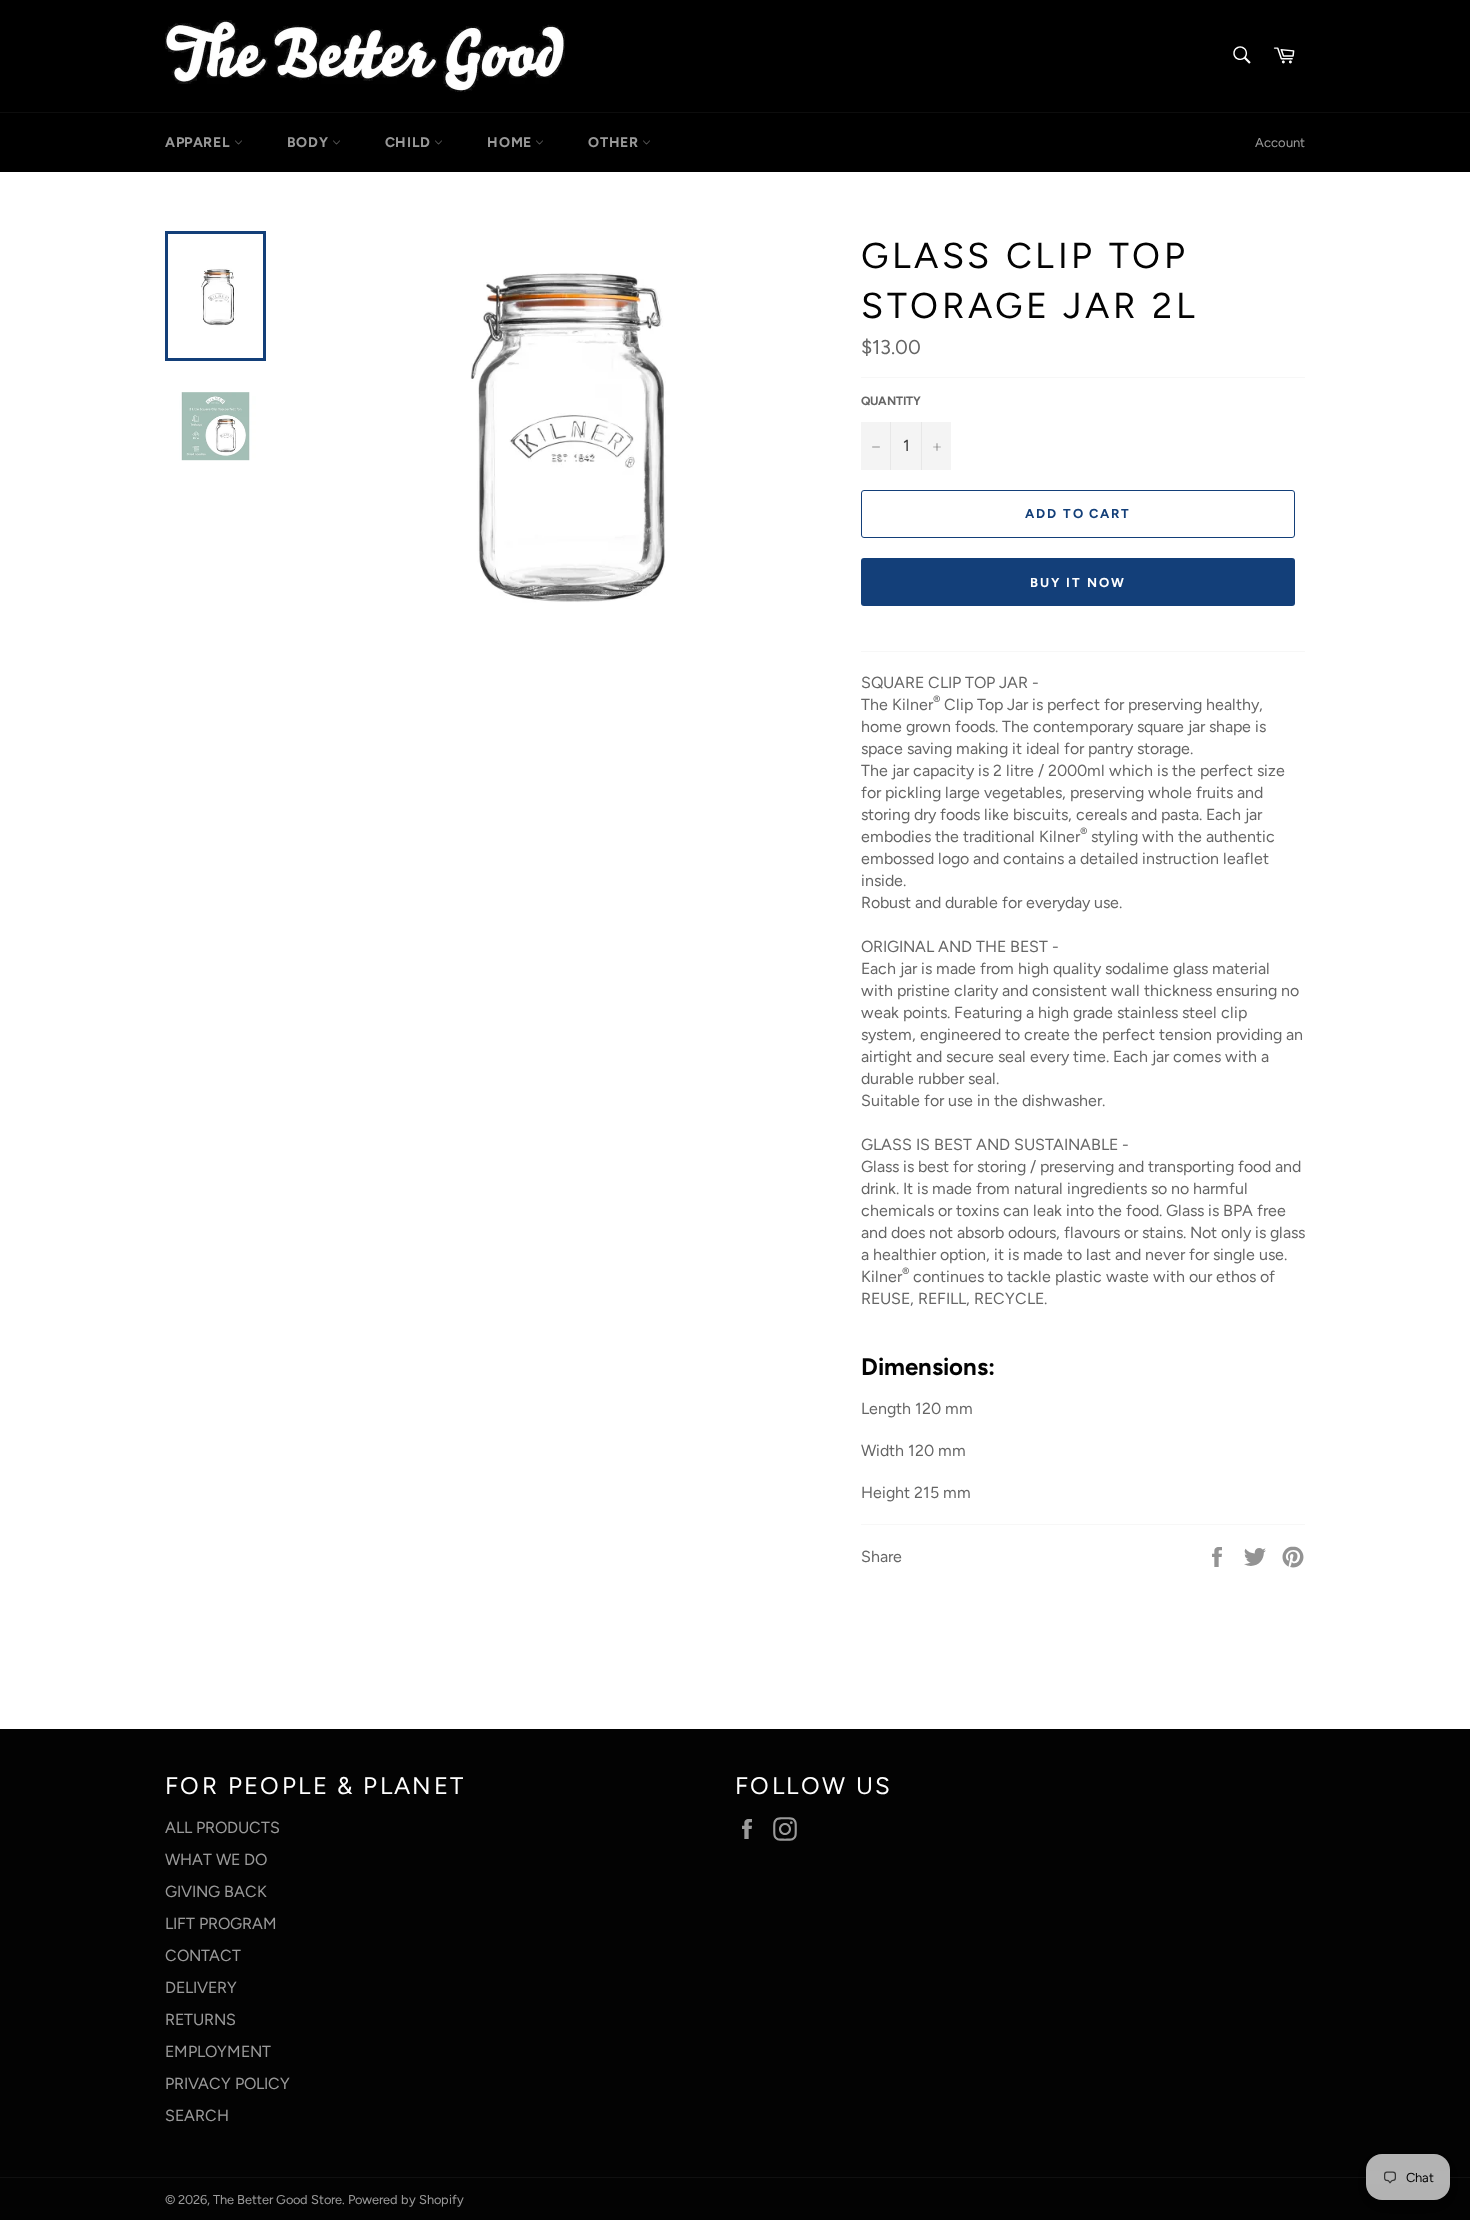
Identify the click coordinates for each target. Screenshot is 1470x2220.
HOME (511, 142)
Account (1280, 142)
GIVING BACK (216, 1891)
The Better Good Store (277, 2199)
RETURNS (200, 2019)
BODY (309, 142)
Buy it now (1078, 582)
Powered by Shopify (406, 2199)
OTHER (615, 142)
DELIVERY (201, 1987)
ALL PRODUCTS (222, 1827)
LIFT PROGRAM (221, 1923)
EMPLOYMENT (218, 2051)
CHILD (410, 142)
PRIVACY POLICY (227, 2083)
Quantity (891, 401)
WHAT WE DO (216, 1859)
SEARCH (197, 2115)
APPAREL (199, 142)
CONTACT (203, 1955)
